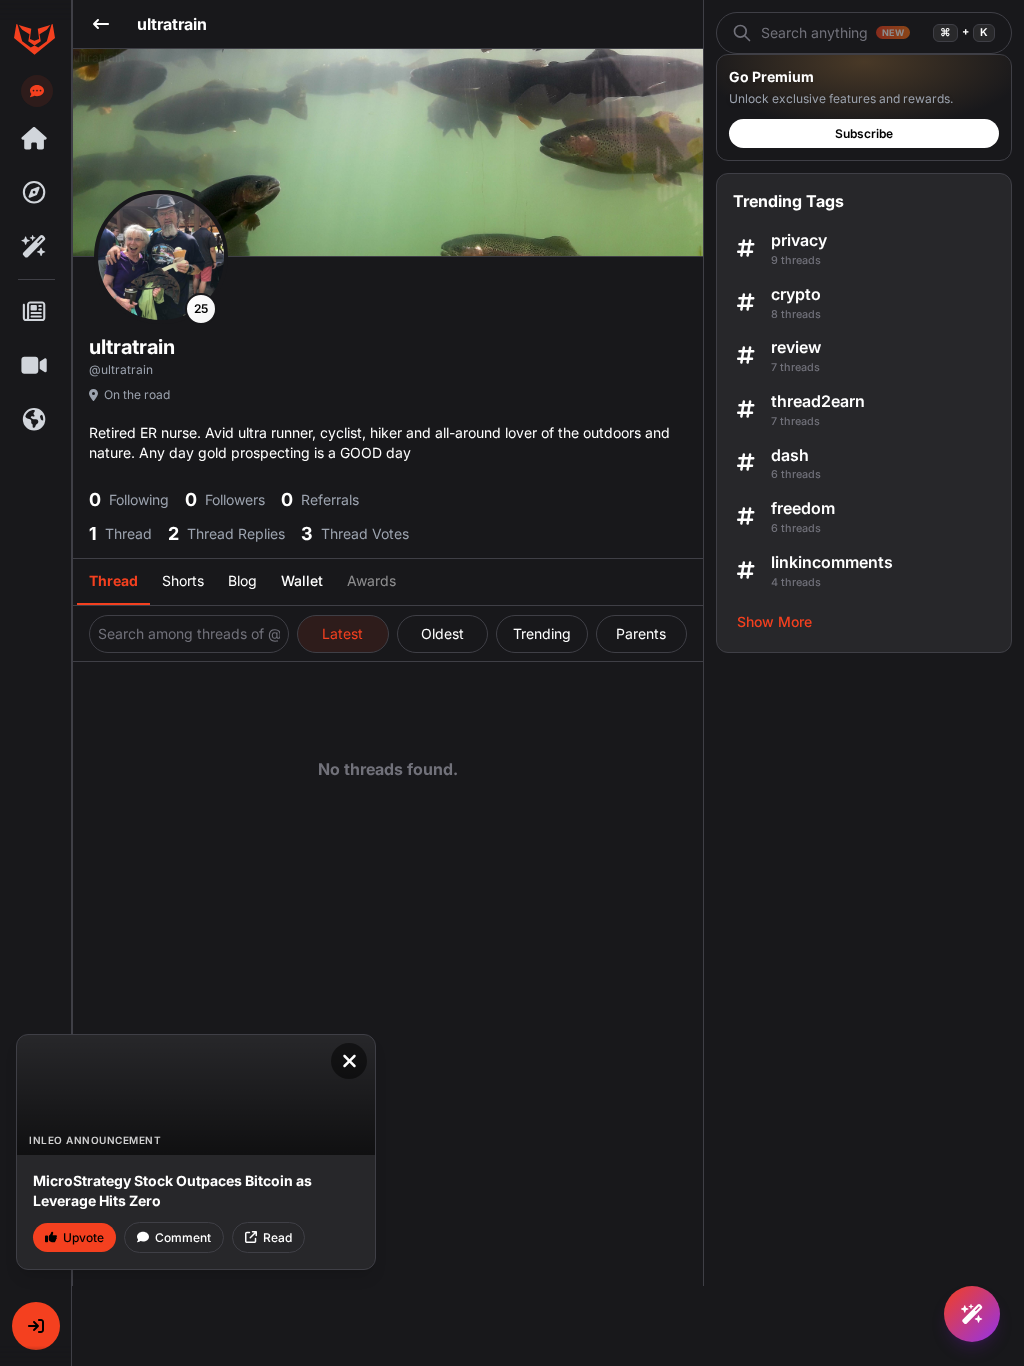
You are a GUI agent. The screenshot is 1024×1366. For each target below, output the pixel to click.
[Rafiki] (34, 247)
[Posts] (34, 312)
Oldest (442, 633)
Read (277, 1237)
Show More (774, 621)
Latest (342, 633)
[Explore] (34, 193)
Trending (542, 633)
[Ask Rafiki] (972, 1314)
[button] (36, 1326)
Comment (183, 1237)
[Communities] (34, 420)
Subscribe (864, 133)
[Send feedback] (37, 91)
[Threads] (34, 139)
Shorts (183, 580)
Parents (641, 633)
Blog (242, 580)
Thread (113, 580)
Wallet (302, 580)
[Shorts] (34, 366)
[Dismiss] (349, 1061)
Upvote (83, 1237)
